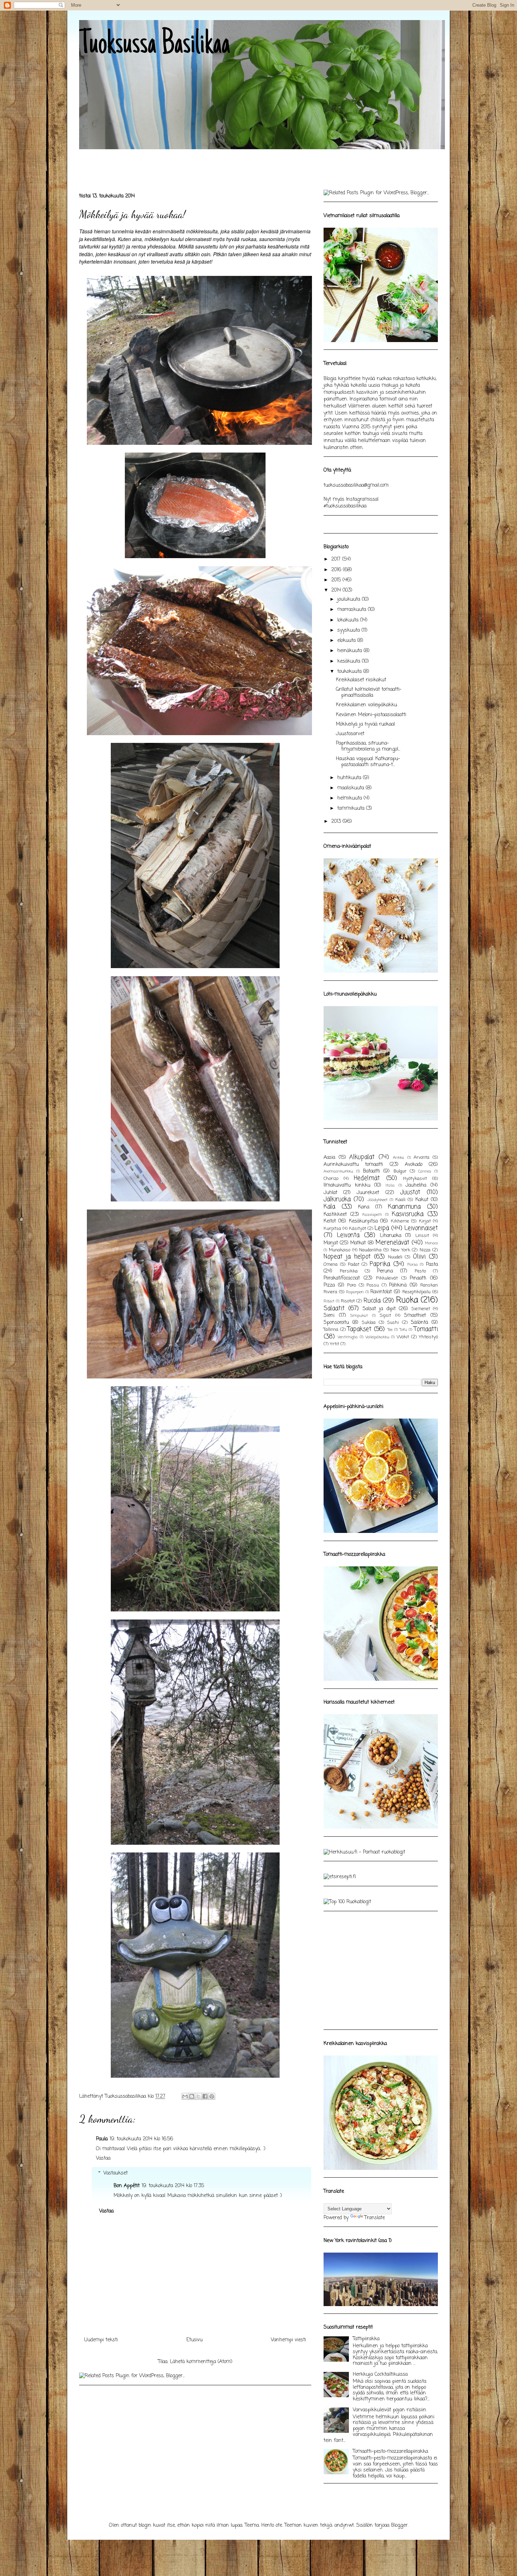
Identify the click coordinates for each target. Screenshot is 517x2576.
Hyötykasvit (415, 1179)
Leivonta (348, 1235)
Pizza (329, 1285)
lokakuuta (349, 620)
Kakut (422, 1200)
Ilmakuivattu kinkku (347, 1185)
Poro (352, 1285)
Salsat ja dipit (379, 1309)
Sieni (329, 1316)
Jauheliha (416, 1185)
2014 (337, 590)
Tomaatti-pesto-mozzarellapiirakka (390, 2452)
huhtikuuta (350, 778)
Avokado (414, 1165)
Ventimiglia (348, 1337)
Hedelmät (367, 1178)
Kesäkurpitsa (363, 1221)
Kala (329, 1207)
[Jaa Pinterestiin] (212, 2096)
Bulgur (400, 1171)
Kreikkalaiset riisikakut (361, 680)
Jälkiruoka (337, 1199)
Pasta (432, 1265)
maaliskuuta (352, 788)
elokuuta (347, 641)
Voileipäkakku (377, 1337)
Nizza (425, 1250)
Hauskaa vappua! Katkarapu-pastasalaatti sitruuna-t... (368, 762)
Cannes (425, 1171)
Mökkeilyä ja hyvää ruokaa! (366, 724)
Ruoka (407, 1300)
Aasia (329, 1158)
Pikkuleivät (387, 1278)
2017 (337, 559)
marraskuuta (353, 610)
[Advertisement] (207, 166)
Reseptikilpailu (416, 1292)
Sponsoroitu (336, 1323)
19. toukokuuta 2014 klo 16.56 (141, 2139)
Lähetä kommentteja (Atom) (201, 2362)
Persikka (349, 1271)
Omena (331, 1265)
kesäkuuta (350, 661)
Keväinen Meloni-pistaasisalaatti (371, 715)
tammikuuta (352, 809)
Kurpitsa (332, 1229)
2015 (337, 580)
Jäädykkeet (377, 1200)
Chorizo (331, 1179)
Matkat (358, 1243)
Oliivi (419, 1257)
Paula (102, 2139)
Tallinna (331, 1330)
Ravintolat (381, 1292)
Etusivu (194, 2340)
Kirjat (425, 1221)
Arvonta (422, 1158)
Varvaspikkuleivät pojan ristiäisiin (390, 2410)
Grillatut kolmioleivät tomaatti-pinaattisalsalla (369, 693)
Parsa (413, 1265)
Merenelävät (392, 1243)
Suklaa (369, 1323)
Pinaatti (418, 1278)
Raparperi (355, 1292)
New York (400, 1250)
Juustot (410, 1192)
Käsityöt (358, 1229)
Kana (364, 1207)
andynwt (344, 2526)
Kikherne (400, 1221)
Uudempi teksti (101, 2340)
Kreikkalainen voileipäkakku (366, 705)
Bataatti (371, 1171)
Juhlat (330, 1193)
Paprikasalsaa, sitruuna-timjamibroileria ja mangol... (368, 746)
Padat (354, 1265)
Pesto (420, 1271)
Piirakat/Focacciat (342, 1278)
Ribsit (329, 1301)
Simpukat (359, 1316)
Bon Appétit (127, 2186)
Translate (375, 2218)
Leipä (382, 1228)
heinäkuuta (350, 651)
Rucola (372, 1301)
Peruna (385, 1271)
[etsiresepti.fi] (340, 1877)
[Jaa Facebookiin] (205, 2096)
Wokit (403, 1337)
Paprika (380, 1264)
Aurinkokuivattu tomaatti (353, 1165)
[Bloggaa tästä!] (192, 2096)
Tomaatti (426, 1329)
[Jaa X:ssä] (198, 2096)
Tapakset (359, 1329)
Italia (390, 1185)
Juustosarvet (350, 734)
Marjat (331, 1243)
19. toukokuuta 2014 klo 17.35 (173, 2186)
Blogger (399, 2526)
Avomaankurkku (338, 1171)
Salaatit (334, 1309)
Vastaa (103, 2158)
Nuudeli (395, 1257)
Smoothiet (415, 1316)
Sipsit (385, 1316)
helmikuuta (350, 798)
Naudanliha (370, 1250)
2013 (337, 822)
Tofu (403, 1330)
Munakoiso (340, 1250)
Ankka (398, 1158)
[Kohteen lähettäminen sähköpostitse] (185, 2096)
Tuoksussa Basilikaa (155, 45)
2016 (337, 570)
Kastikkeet (335, 1215)
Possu (373, 1285)
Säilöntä (419, 1323)
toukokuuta (350, 672)
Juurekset (368, 1193)
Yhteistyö (428, 1337)
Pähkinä (398, 1285)
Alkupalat (362, 1157)
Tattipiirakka (366, 2339)
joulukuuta (350, 599)
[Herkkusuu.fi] (364, 1852)
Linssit (422, 1236)
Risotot (348, 1301)
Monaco (431, 1243)
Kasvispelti (372, 1215)
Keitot (330, 1221)
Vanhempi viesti (288, 2340)
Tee (390, 1330)
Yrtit (334, 1344)
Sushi (393, 1323)
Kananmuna (404, 1207)
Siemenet (421, 1309)
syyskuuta (349, 630)
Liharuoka (391, 1236)
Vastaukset (116, 2173)
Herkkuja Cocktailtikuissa (380, 2375)
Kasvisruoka (408, 1214)
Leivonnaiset (421, 1228)
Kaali (400, 1200)
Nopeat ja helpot (347, 1257)
